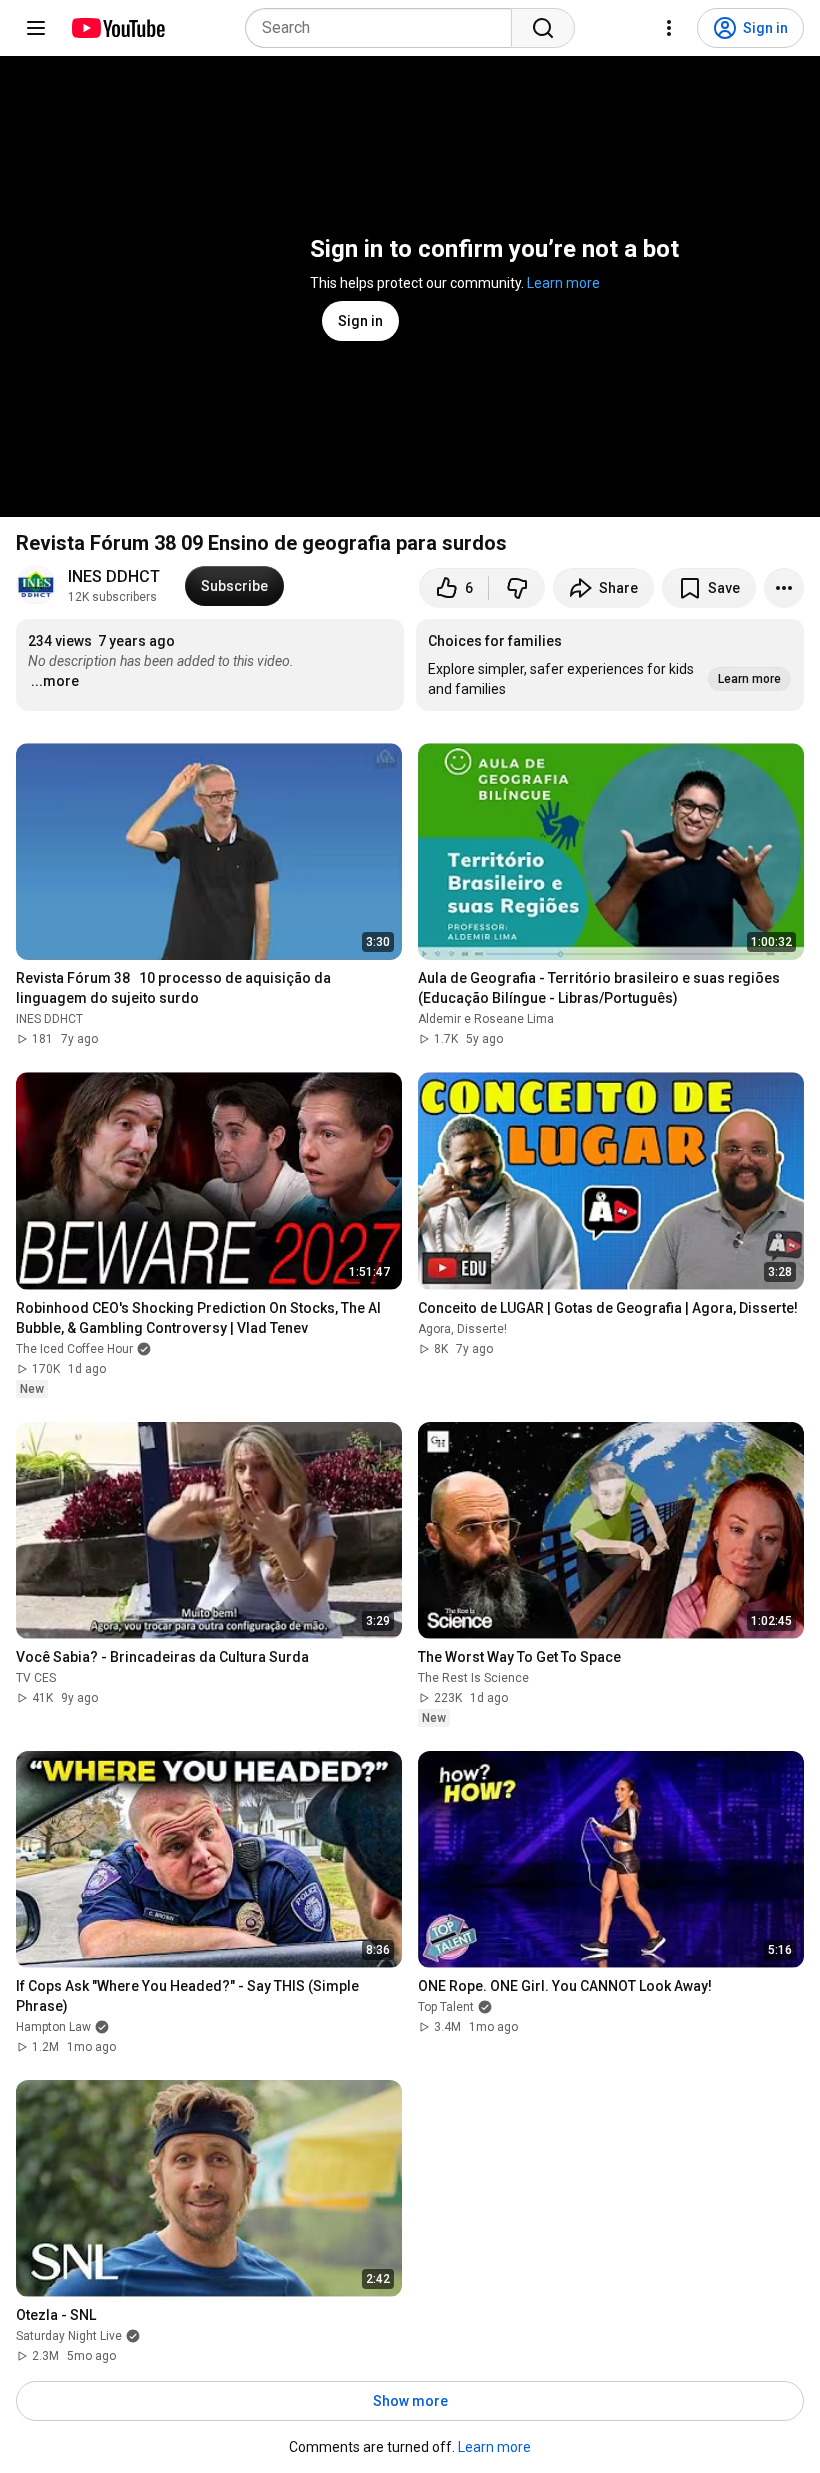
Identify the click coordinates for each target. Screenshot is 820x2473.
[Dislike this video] (517, 588)
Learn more (563, 283)
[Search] (543, 28)
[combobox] (384, 28)
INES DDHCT (114, 576)
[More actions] (784, 588)
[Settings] (669, 28)
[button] (610, 665)
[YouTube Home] (117, 28)
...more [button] (55, 681)
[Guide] (36, 28)
